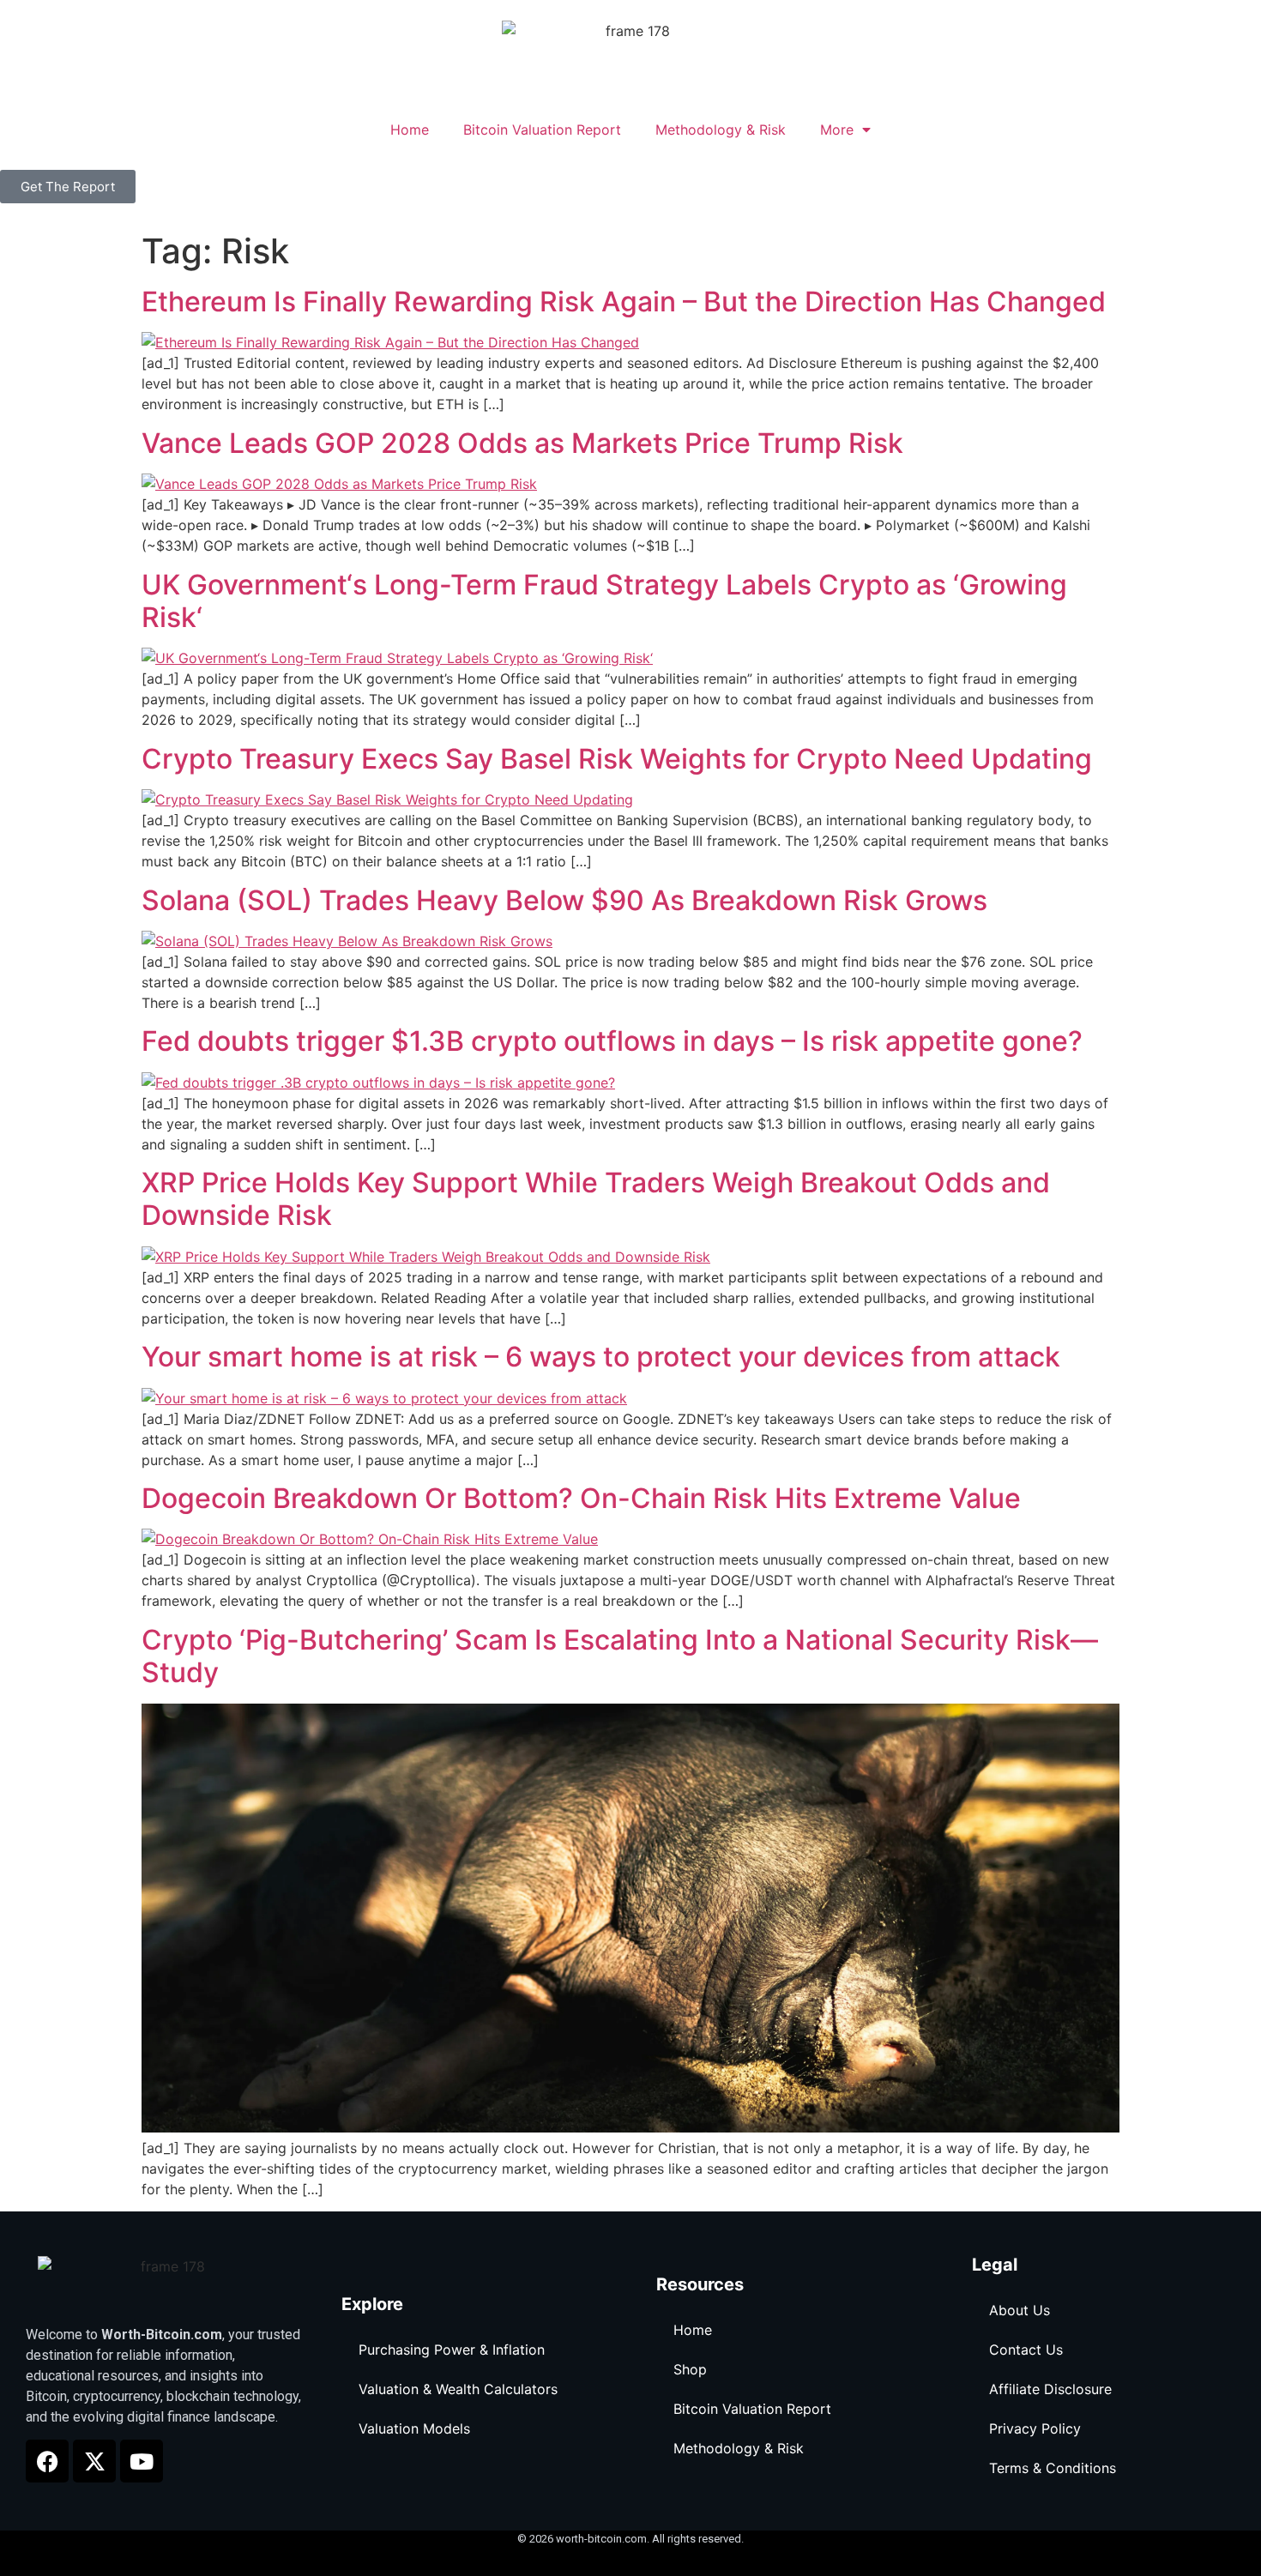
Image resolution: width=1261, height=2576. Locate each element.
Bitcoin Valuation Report (542, 130)
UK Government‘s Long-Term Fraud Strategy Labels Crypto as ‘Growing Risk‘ (604, 601)
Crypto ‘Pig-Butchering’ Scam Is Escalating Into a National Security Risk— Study (620, 1656)
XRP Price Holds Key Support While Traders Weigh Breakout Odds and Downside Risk (596, 1199)
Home (410, 130)
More (837, 130)
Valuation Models (414, 2428)
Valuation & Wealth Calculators (458, 2389)
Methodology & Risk (721, 130)
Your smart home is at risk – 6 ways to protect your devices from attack (601, 1357)
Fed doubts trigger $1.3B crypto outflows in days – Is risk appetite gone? (612, 1041)
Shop (690, 2369)
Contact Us (1026, 2350)
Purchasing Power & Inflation (452, 2350)
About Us (1020, 2310)
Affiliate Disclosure (1050, 2389)
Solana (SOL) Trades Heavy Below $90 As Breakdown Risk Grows (564, 900)
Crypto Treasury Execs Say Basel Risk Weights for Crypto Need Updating (617, 759)
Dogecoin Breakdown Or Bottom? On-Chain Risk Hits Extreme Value (581, 1498)
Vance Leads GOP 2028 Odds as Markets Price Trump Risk (522, 443)
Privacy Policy (1035, 2428)
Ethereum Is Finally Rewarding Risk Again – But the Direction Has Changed (624, 302)
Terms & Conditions (1053, 2468)
